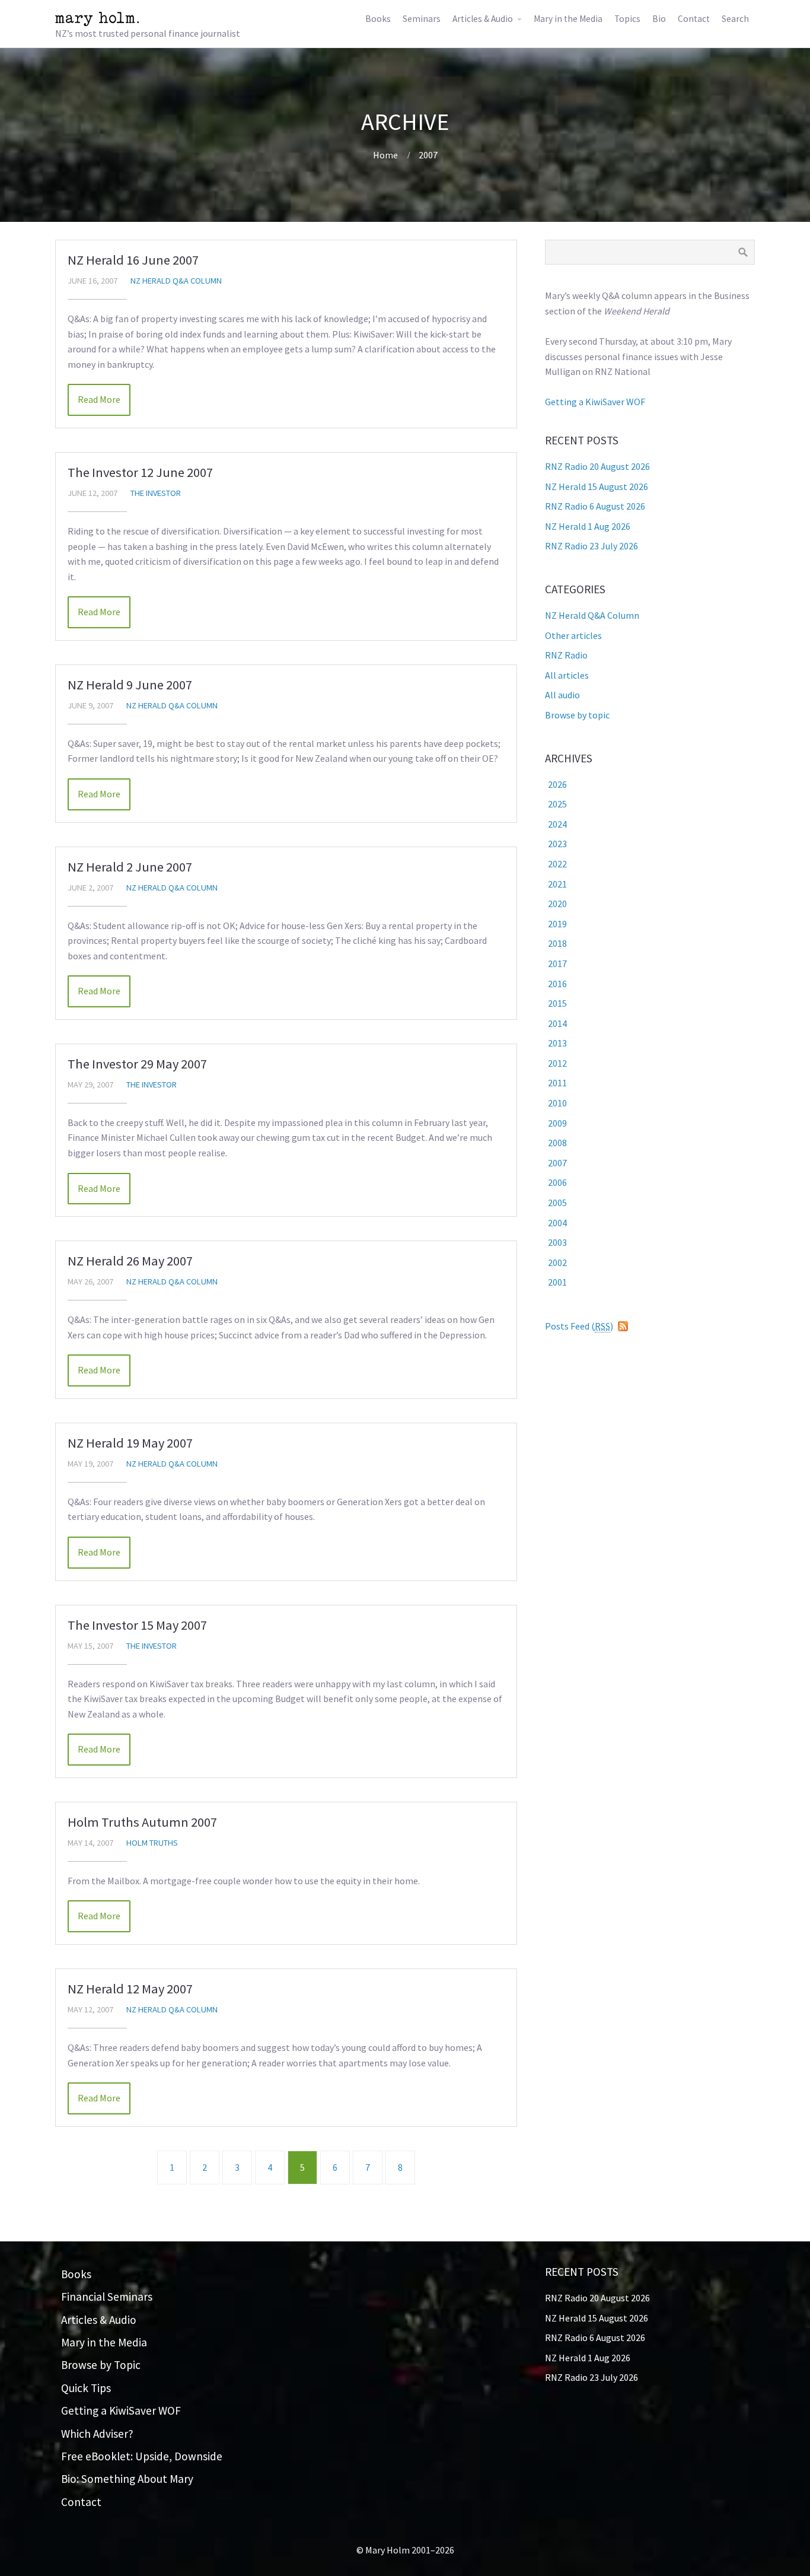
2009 (557, 1123)
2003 (557, 1242)
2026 (557, 784)
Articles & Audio (483, 19)
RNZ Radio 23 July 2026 (591, 546)
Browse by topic (577, 715)
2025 (557, 804)
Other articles (573, 635)
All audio (562, 695)
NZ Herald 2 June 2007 (130, 867)
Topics (627, 19)
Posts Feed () (579, 1326)
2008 (557, 1143)
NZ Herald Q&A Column (176, 281)
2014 (557, 1023)
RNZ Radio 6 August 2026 (595, 506)
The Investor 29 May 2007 (137, 1064)
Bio (659, 19)
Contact (694, 19)
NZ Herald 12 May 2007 (130, 1989)
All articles (567, 675)
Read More (99, 399)
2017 (557, 963)
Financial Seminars (107, 2297)
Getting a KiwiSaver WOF (595, 402)
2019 (557, 924)
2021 (557, 884)
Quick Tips (86, 2388)
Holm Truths (152, 1843)
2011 (557, 1083)
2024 (557, 824)
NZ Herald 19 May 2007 (130, 1443)
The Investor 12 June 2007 (140, 472)
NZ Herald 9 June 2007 (130, 685)
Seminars (422, 19)
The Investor (156, 493)
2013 (557, 1043)
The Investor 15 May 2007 (137, 1625)
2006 (557, 1182)
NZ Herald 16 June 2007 (133, 260)
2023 (557, 844)
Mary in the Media (568, 19)
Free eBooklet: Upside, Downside (142, 2456)
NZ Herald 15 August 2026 (597, 486)
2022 (557, 864)
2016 (557, 984)
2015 (557, 1003)
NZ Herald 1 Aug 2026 (588, 526)
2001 (557, 1282)
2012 (557, 1063)
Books (378, 19)
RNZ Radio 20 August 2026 (597, 466)
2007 (428, 155)
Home (385, 155)
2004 (557, 1223)
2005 (557, 1203)
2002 (557, 1262)
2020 (557, 904)
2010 (557, 1103)
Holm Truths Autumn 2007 (142, 1822)
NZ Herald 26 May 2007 (130, 1261)
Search (735, 19)
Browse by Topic (101, 2365)
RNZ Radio (566, 655)
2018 (557, 943)
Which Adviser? (97, 2434)
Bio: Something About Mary (127, 2479)
